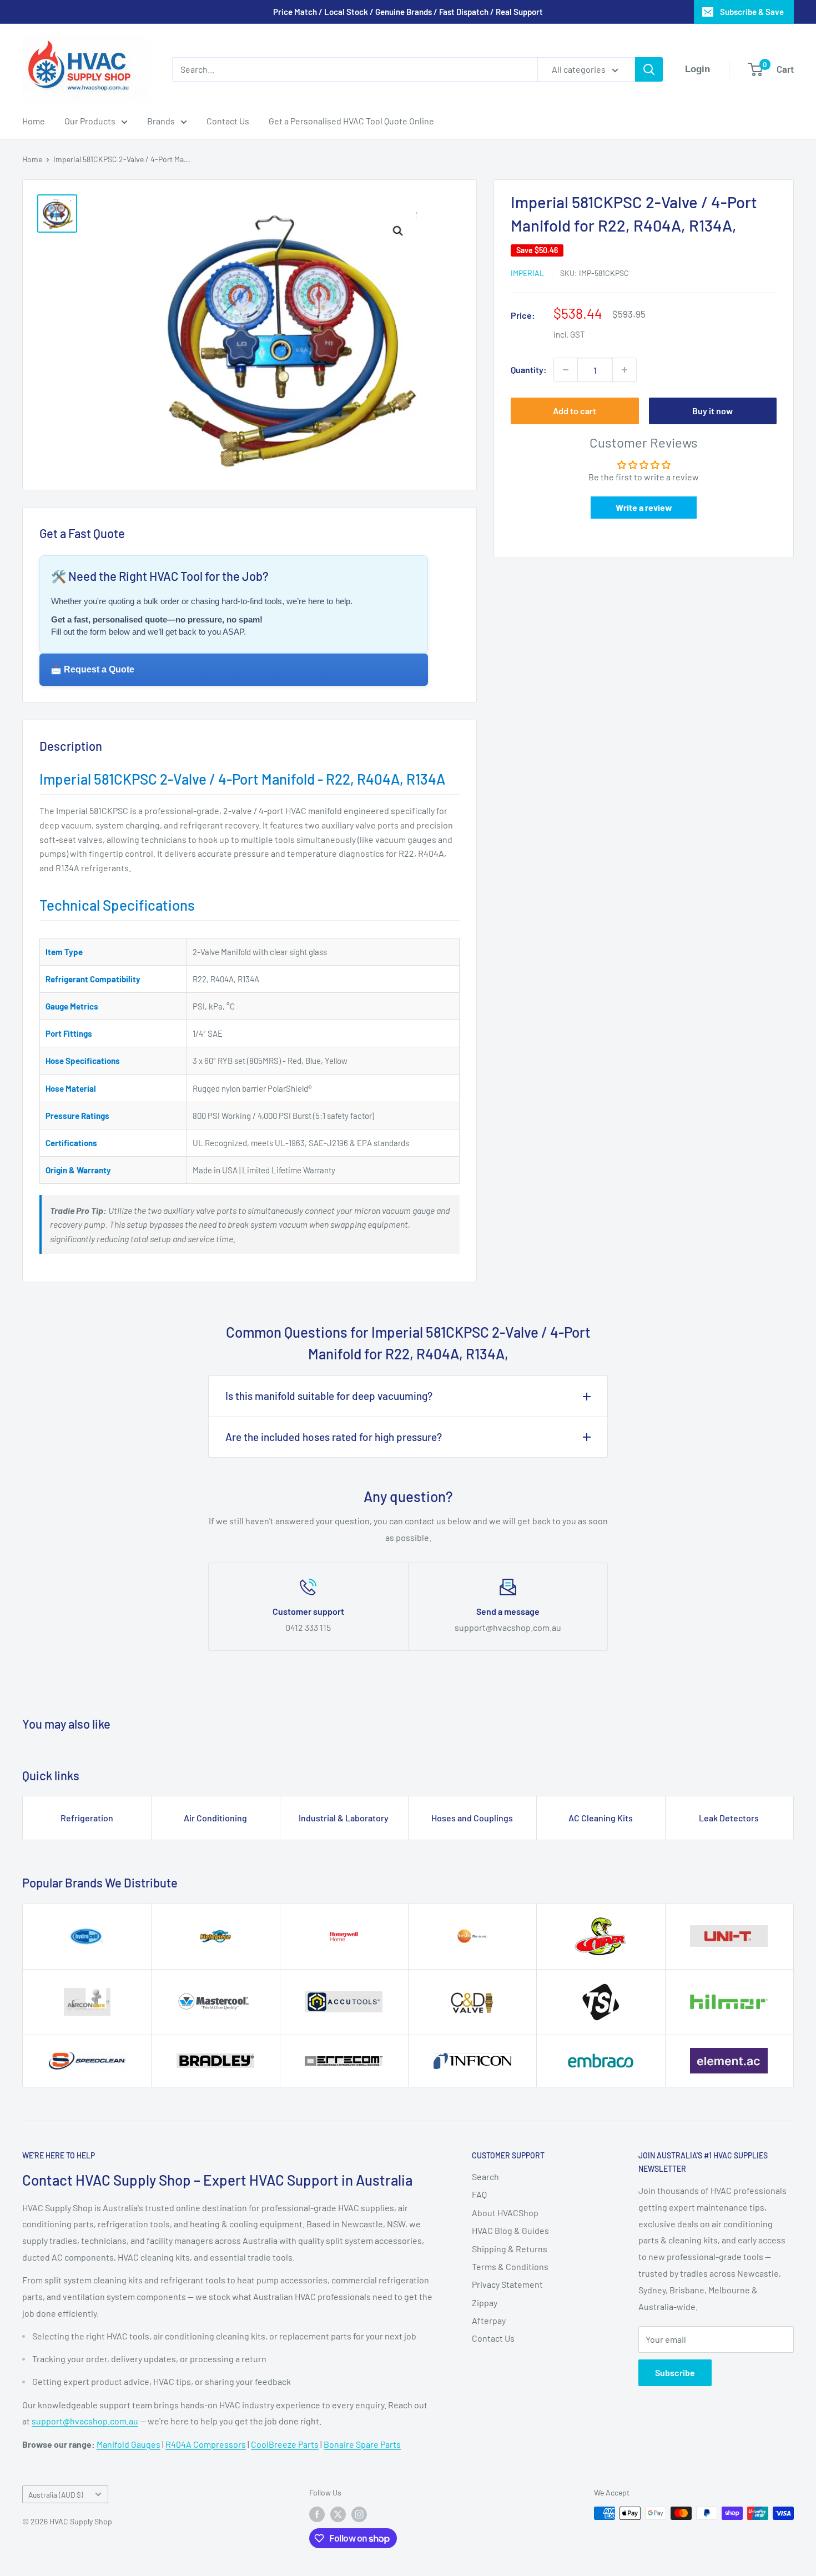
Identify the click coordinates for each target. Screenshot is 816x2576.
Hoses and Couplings (472, 1818)
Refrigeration (87, 1818)
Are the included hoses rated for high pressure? (334, 1437)
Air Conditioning (215, 1818)
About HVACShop (505, 2213)
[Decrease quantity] (566, 370)
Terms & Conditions (510, 2266)
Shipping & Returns (510, 2249)
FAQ (479, 2194)
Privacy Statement (507, 2284)
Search (485, 2176)
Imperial (527, 273)
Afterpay (489, 2320)
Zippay (485, 2303)
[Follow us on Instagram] (359, 2514)
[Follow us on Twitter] (338, 2514)
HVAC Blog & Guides (510, 2230)
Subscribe (675, 2372)
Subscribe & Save (752, 12)
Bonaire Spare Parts (362, 2444)
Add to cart (575, 411)
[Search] (649, 69)
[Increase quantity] (624, 370)
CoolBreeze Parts (285, 2444)
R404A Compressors (206, 2444)
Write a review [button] (644, 508)
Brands (161, 121)
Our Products (90, 121)
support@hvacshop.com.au (85, 2421)
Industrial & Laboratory (344, 1818)
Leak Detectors (729, 1818)
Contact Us (228, 121)
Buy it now (712, 411)
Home (34, 121)
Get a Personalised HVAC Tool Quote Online (351, 121)
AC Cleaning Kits (601, 1818)
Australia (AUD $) (56, 2495)
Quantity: (529, 370)
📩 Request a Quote (92, 669)
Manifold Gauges (129, 2444)
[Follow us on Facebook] (317, 2514)
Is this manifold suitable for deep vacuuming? (329, 1396)
